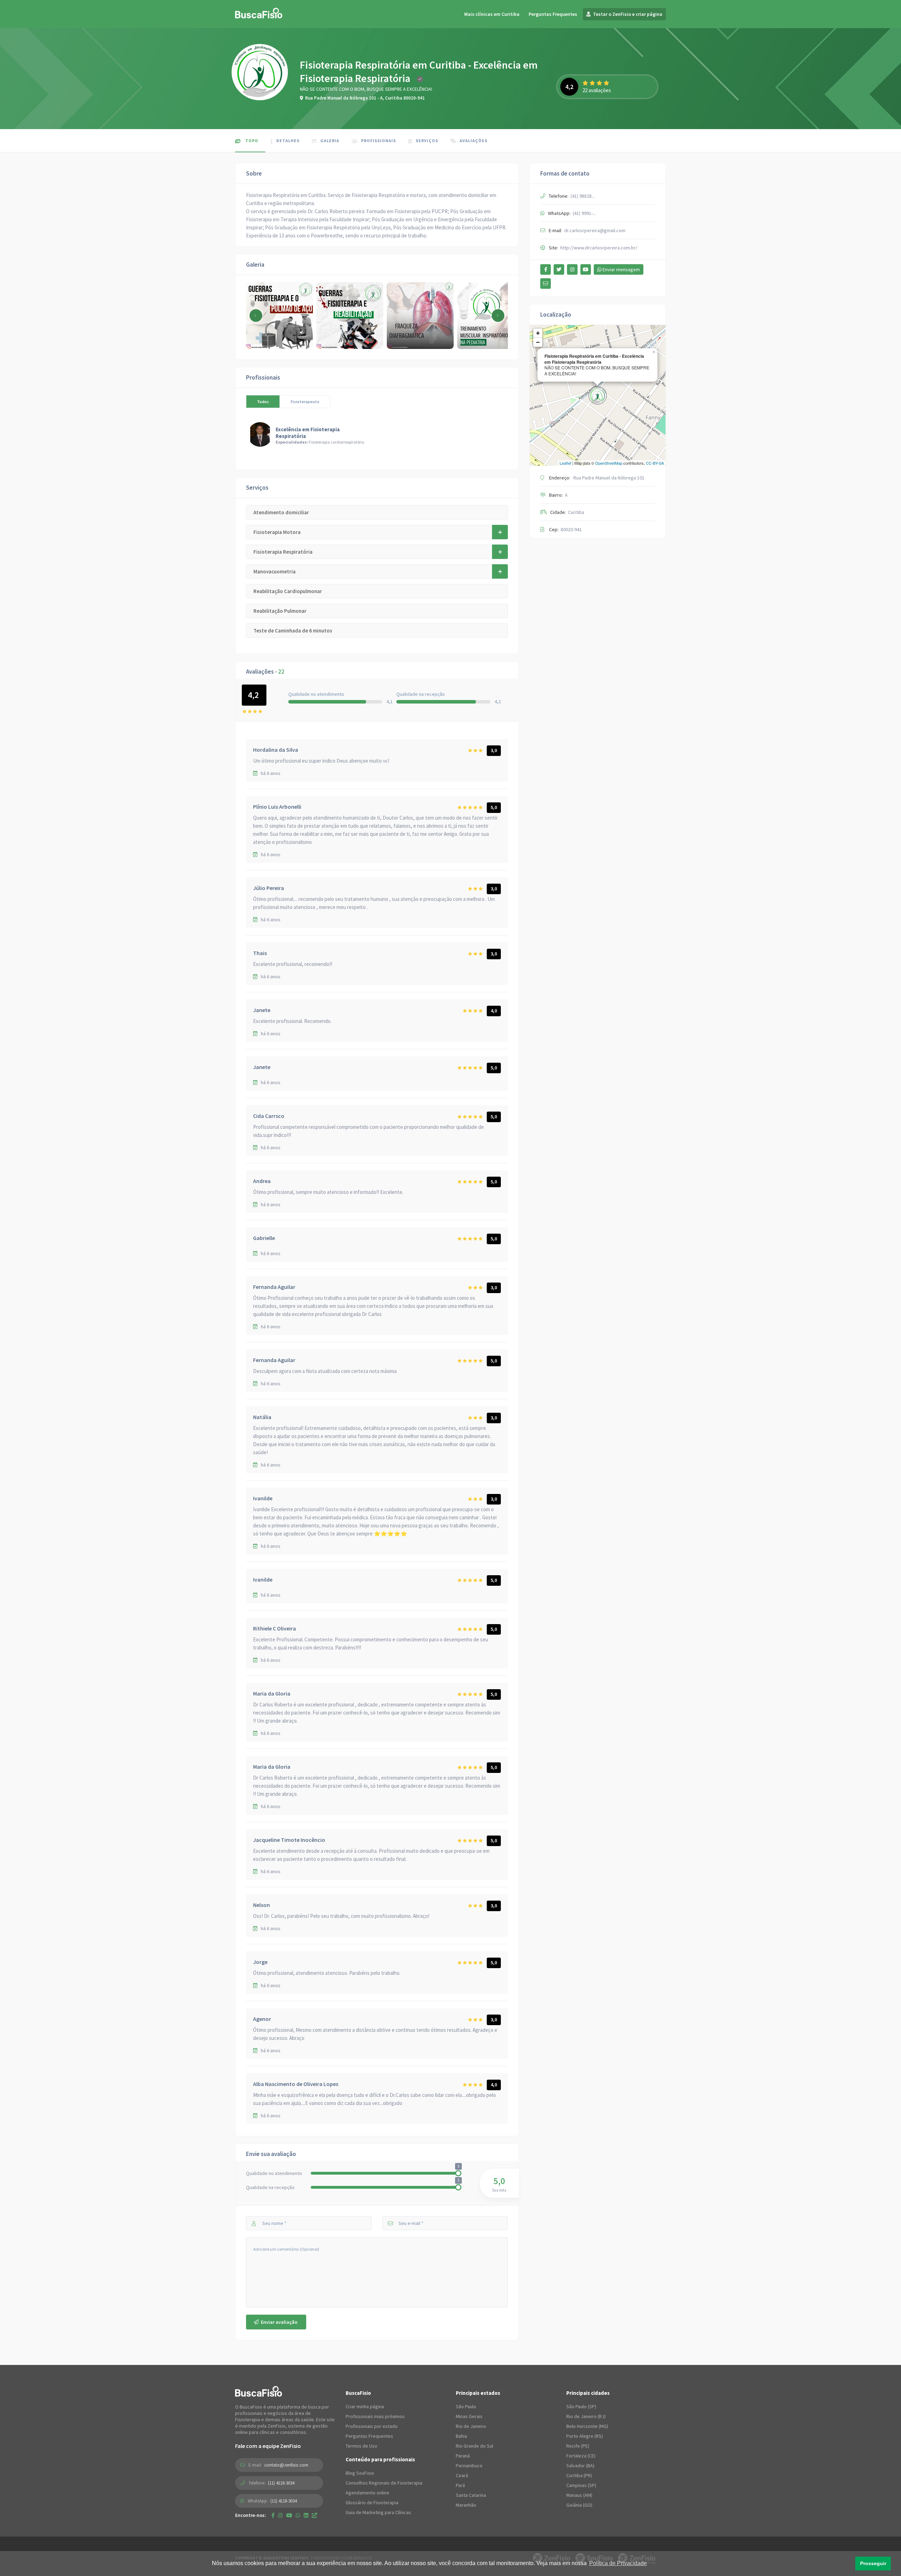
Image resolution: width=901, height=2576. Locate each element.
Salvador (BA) (580, 2466)
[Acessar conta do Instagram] (572, 269)
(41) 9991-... (584, 213)
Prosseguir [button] (873, 2563)
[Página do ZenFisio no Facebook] (273, 2515)
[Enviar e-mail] (546, 284)
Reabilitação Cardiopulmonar (288, 591)
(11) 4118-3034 (281, 2483)
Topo (251, 141)
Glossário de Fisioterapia (372, 2502)
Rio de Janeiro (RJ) (586, 2416)
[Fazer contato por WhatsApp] (298, 2515)
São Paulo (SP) (581, 2406)
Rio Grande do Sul (474, 2446)
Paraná (463, 2456)
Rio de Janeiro (471, 2426)
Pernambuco (469, 2466)
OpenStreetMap (609, 463)
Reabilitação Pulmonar (280, 611)
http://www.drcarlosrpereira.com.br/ (599, 248)
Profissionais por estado (372, 2426)
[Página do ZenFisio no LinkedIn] (306, 2515)
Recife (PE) (578, 2446)
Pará (460, 2485)
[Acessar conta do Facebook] (546, 269)
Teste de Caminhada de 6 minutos (293, 631)
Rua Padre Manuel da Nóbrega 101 (609, 478)
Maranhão (466, 2505)
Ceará (462, 2475)
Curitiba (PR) (579, 2475)
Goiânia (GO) (579, 2505)
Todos (263, 402)
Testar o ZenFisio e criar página (627, 14)
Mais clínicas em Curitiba (492, 14)
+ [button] (538, 333)
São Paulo (466, 2406)
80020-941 (571, 529)
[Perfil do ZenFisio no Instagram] (280, 2515)
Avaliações (474, 141)
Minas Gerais (469, 2416)
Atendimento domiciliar (281, 512)
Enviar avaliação (279, 2322)
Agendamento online (367, 2493)
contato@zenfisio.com (286, 2465)
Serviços (427, 141)
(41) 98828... (583, 196)
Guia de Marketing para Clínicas (378, 2512)
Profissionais (379, 141)
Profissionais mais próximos (375, 2416)
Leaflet (565, 463)
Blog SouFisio (360, 2473)
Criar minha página (365, 2406)
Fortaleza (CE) (581, 2456)
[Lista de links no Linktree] (314, 2515)
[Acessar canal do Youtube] (586, 269)
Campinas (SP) (581, 2485)
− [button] (538, 342)
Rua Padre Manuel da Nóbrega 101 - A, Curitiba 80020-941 (365, 98)
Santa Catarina (471, 2495)
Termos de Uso (361, 2446)
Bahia (461, 2436)
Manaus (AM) (579, 2495)
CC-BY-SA (655, 463)
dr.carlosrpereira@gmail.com (595, 230)
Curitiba (576, 512)
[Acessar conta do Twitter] (559, 269)
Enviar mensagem (621, 269)
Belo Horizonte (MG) (587, 2426)
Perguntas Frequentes (553, 14)
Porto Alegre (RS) (585, 2436)
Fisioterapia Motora (277, 532)
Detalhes (288, 141)
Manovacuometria (275, 571)
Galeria (330, 141)
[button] (498, 316)
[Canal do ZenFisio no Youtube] (289, 2515)
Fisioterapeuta (305, 402)
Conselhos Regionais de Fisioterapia (384, 2483)
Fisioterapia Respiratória (283, 552)
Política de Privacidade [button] (618, 2563)
